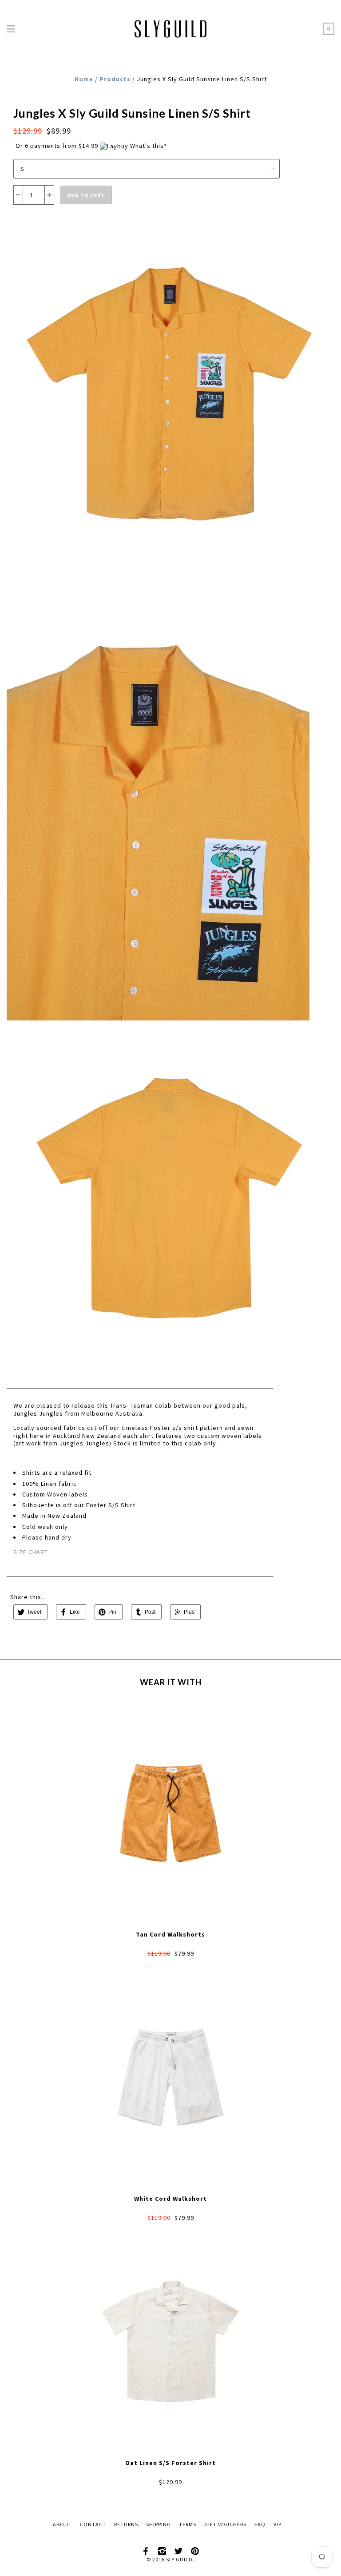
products (115, 79)
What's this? (149, 146)
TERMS (188, 2524)
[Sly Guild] (170, 27)
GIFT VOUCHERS (225, 2524)
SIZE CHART (31, 1552)
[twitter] (179, 2550)
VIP (278, 2524)
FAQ (260, 2524)
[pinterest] (195, 2550)
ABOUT (62, 2524)
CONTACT (93, 2524)
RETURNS (126, 2524)
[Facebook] (146, 2550)
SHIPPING (159, 2524)
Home (84, 79)
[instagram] (163, 2550)
